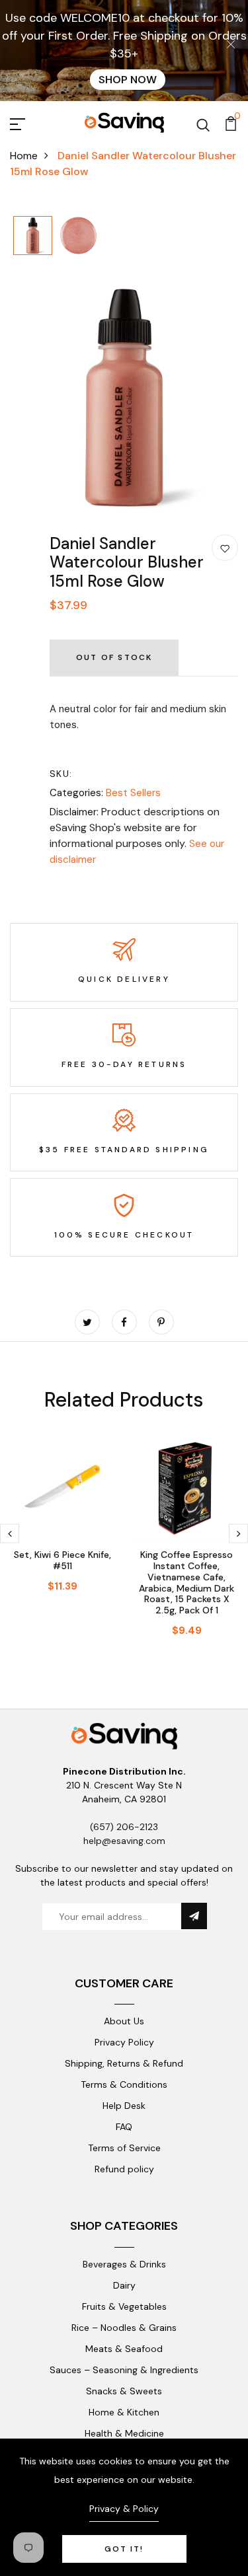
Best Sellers (133, 793)
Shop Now (128, 80)
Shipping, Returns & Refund (124, 2063)
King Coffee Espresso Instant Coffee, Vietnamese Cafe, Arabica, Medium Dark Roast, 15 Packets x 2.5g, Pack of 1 (186, 1582)
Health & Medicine (124, 2433)
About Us (124, 2021)
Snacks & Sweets (124, 2391)
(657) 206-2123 (124, 1827)
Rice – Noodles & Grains (124, 2328)
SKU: (61, 774)
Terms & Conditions (124, 2084)
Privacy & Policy (124, 2509)
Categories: (76, 793)
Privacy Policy (124, 2042)
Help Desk (124, 2106)
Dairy (124, 2285)
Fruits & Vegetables (124, 2306)
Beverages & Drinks (124, 2264)
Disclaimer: (74, 812)
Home (24, 156)
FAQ (124, 2127)
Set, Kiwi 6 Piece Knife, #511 (62, 1560)
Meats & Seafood (124, 2349)
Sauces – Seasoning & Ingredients (124, 2370)
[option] (33, 237)
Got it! (124, 2549)
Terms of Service (124, 2148)
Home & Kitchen (124, 2412)
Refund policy (124, 2169)
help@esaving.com (124, 1841)
